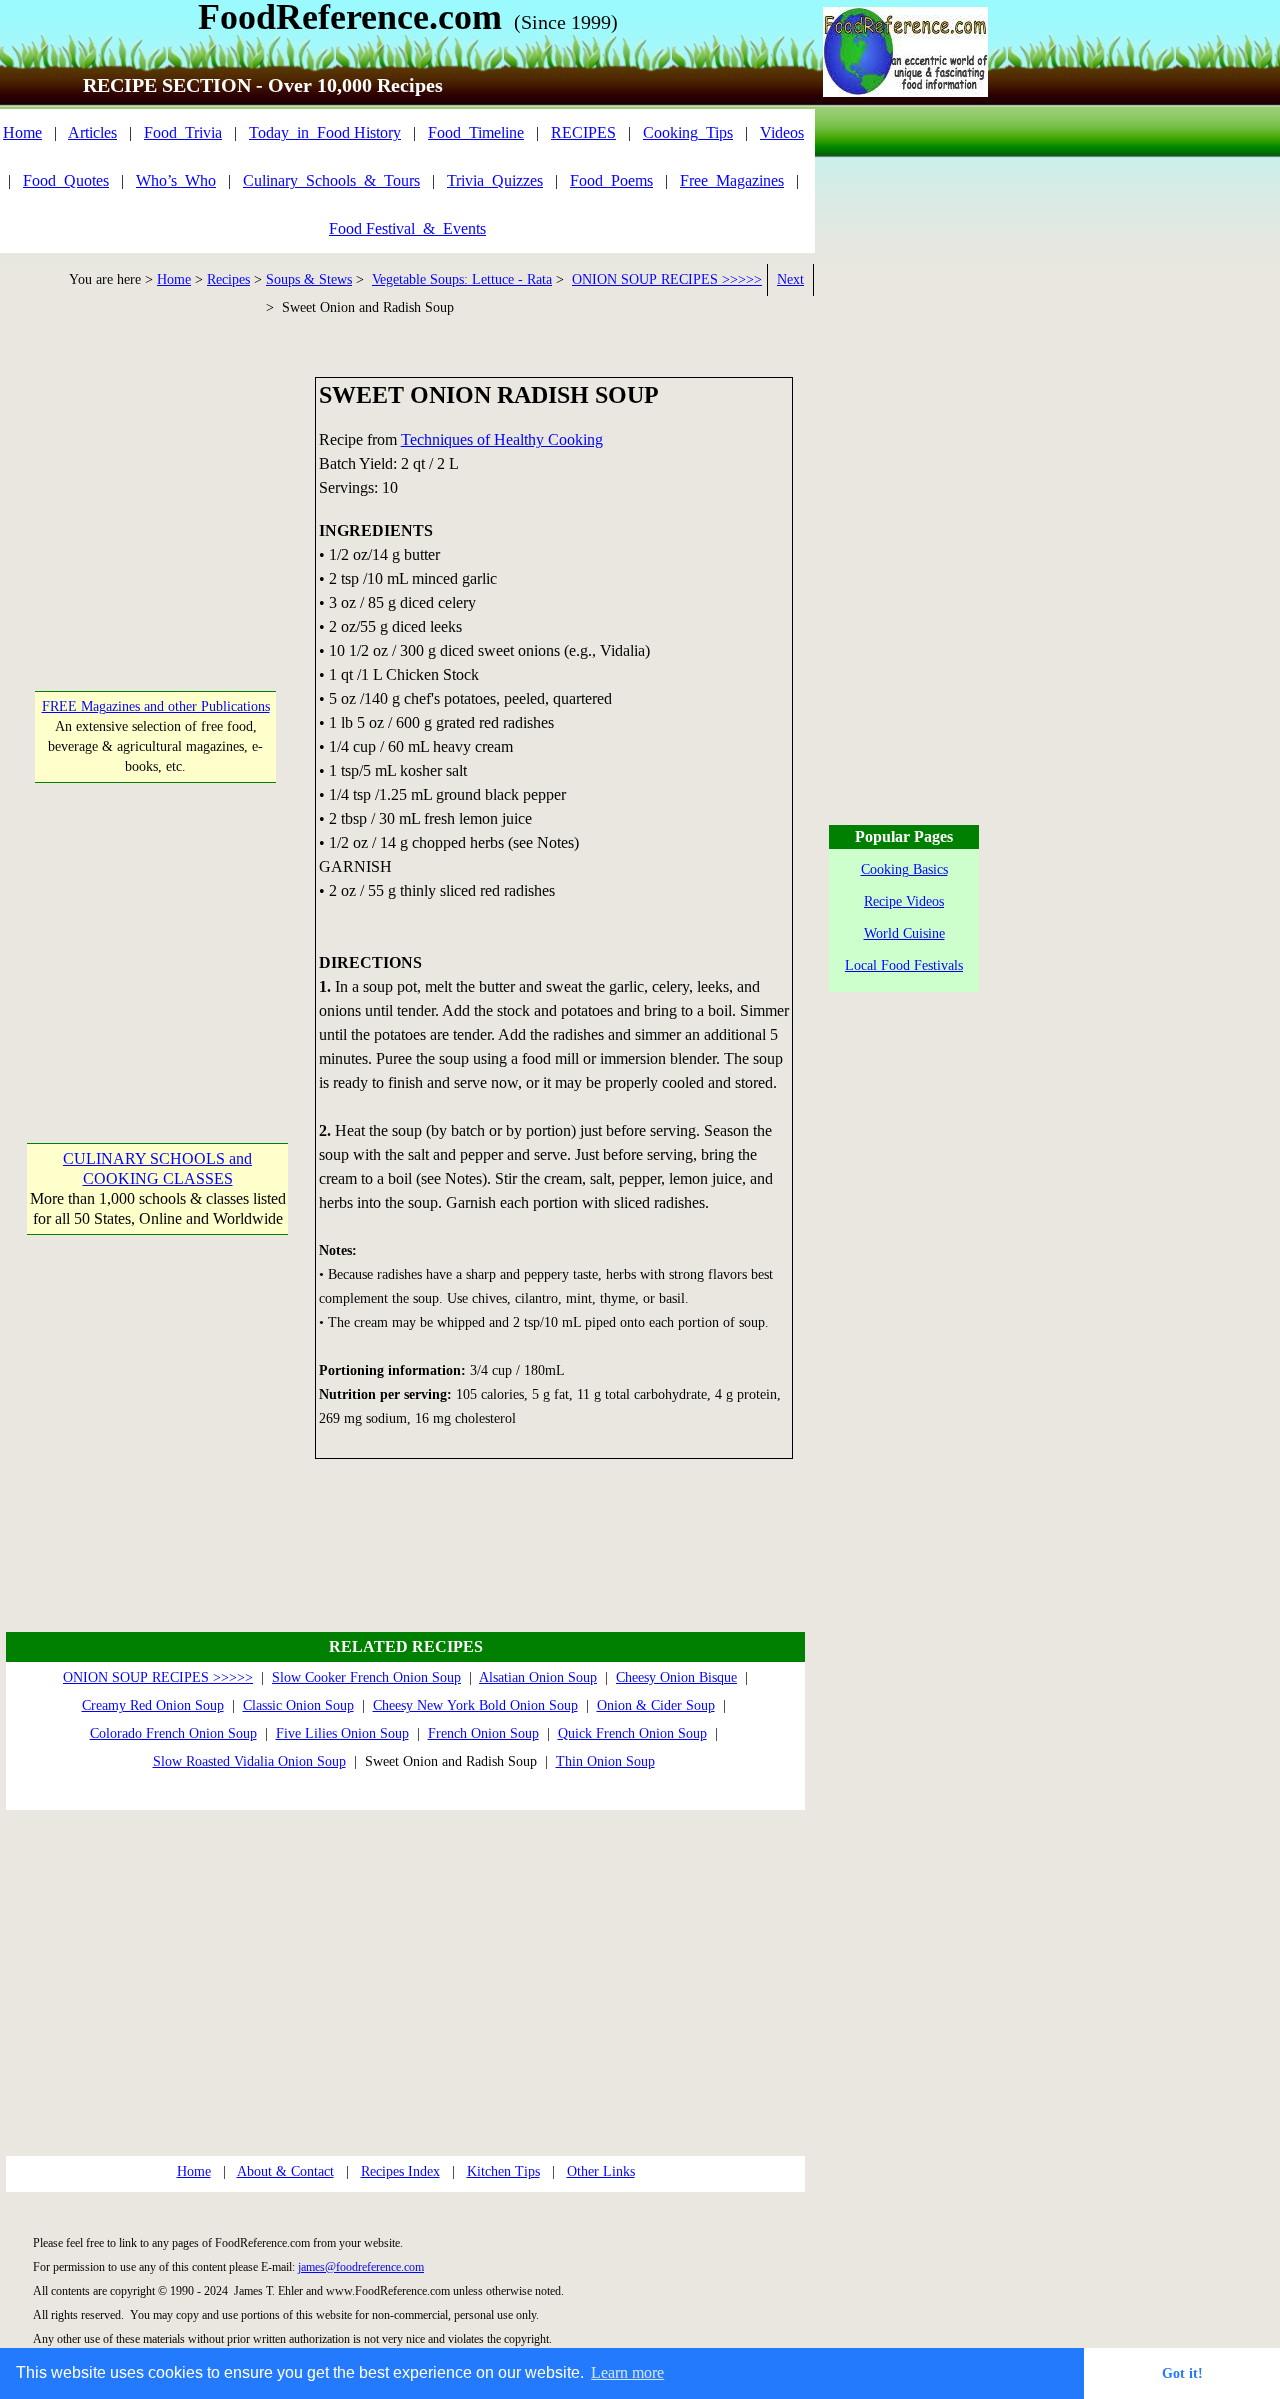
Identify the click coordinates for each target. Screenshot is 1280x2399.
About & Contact (285, 2171)
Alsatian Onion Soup (538, 1677)
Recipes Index (400, 2171)
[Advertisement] (156, 502)
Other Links (601, 2171)
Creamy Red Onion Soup (153, 1705)
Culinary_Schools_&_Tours (331, 180)
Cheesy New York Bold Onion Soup (475, 1705)
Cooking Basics (904, 869)
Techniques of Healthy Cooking (502, 439)
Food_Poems (611, 180)
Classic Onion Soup (298, 1705)
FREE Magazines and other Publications (156, 706)
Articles (92, 132)
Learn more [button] (627, 2372)
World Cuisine (904, 933)
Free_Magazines (732, 180)
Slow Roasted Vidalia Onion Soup (249, 1761)
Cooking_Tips (688, 132)
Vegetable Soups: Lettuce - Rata (462, 279)
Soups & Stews (309, 279)
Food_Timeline (476, 132)
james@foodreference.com (361, 2267)
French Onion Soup (483, 1733)
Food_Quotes (66, 180)
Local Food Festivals (904, 965)
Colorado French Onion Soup (173, 1733)
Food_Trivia (183, 132)
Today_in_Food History (325, 132)
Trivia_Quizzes (495, 180)
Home (22, 132)
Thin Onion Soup (605, 1761)
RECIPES (583, 132)
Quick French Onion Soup (632, 1733)
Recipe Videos (904, 901)
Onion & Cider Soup (656, 1705)
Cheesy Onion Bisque (676, 1677)
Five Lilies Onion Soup (342, 1733)
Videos (782, 132)
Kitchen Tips (503, 2171)
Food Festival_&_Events (407, 228)
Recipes (228, 279)
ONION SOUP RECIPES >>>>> (667, 279)
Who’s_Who (176, 180)
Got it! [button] (1182, 2373)
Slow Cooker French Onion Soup (366, 1677)
